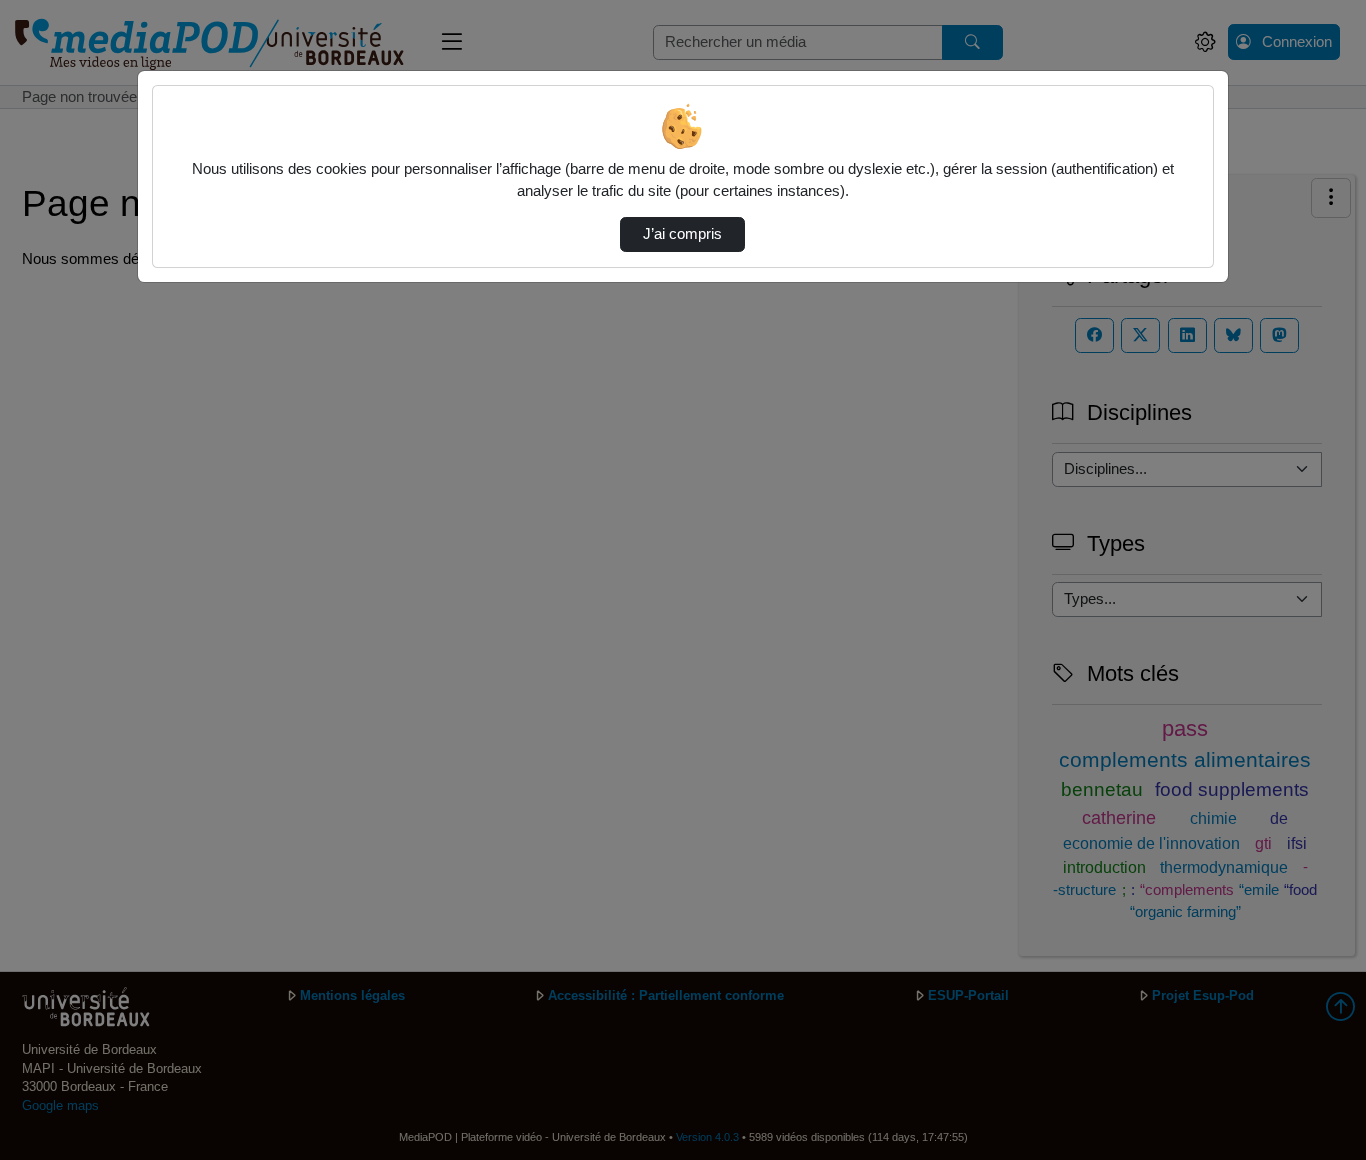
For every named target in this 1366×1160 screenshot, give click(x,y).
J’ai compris (682, 234)
